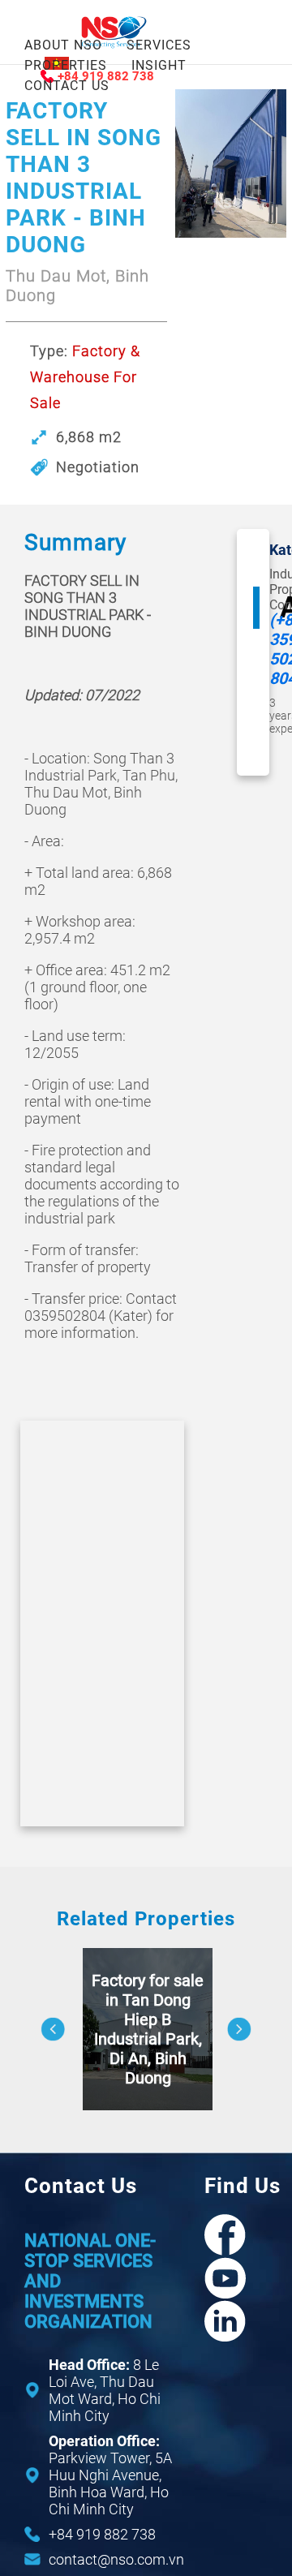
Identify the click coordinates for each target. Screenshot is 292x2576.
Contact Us (67, 86)
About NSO (63, 45)
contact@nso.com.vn (116, 2559)
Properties (66, 65)
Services (159, 45)
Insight (159, 65)
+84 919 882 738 (102, 2534)
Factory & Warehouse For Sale (85, 377)
